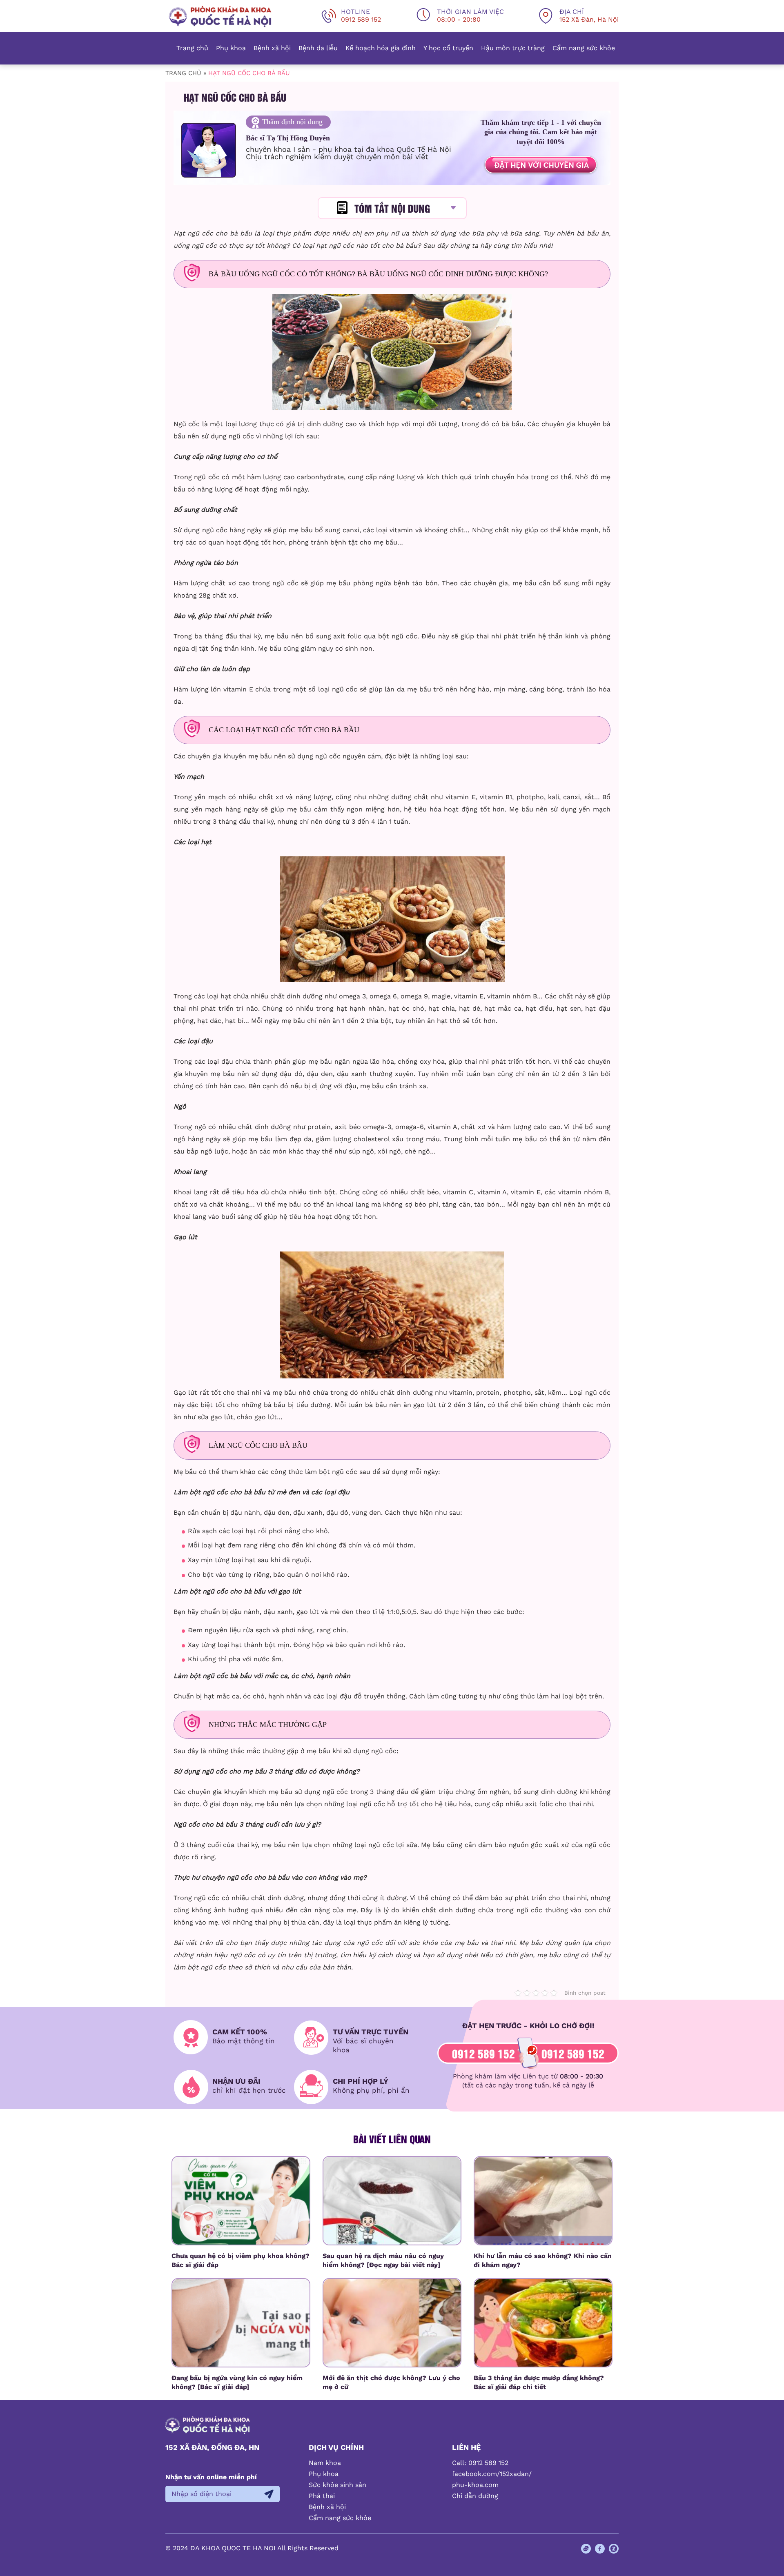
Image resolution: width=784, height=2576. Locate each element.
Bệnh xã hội (272, 48)
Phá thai (322, 2496)
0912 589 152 (483, 2053)
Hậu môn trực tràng (513, 48)
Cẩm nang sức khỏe (584, 48)
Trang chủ (192, 48)
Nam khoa (325, 2463)
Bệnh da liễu (318, 48)
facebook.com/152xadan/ (492, 2474)
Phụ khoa (231, 48)
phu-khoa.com (475, 2485)
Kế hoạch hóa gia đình (381, 48)
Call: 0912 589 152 (480, 2463)
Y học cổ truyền (448, 48)
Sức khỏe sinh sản (337, 2485)
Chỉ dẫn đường (475, 2496)
